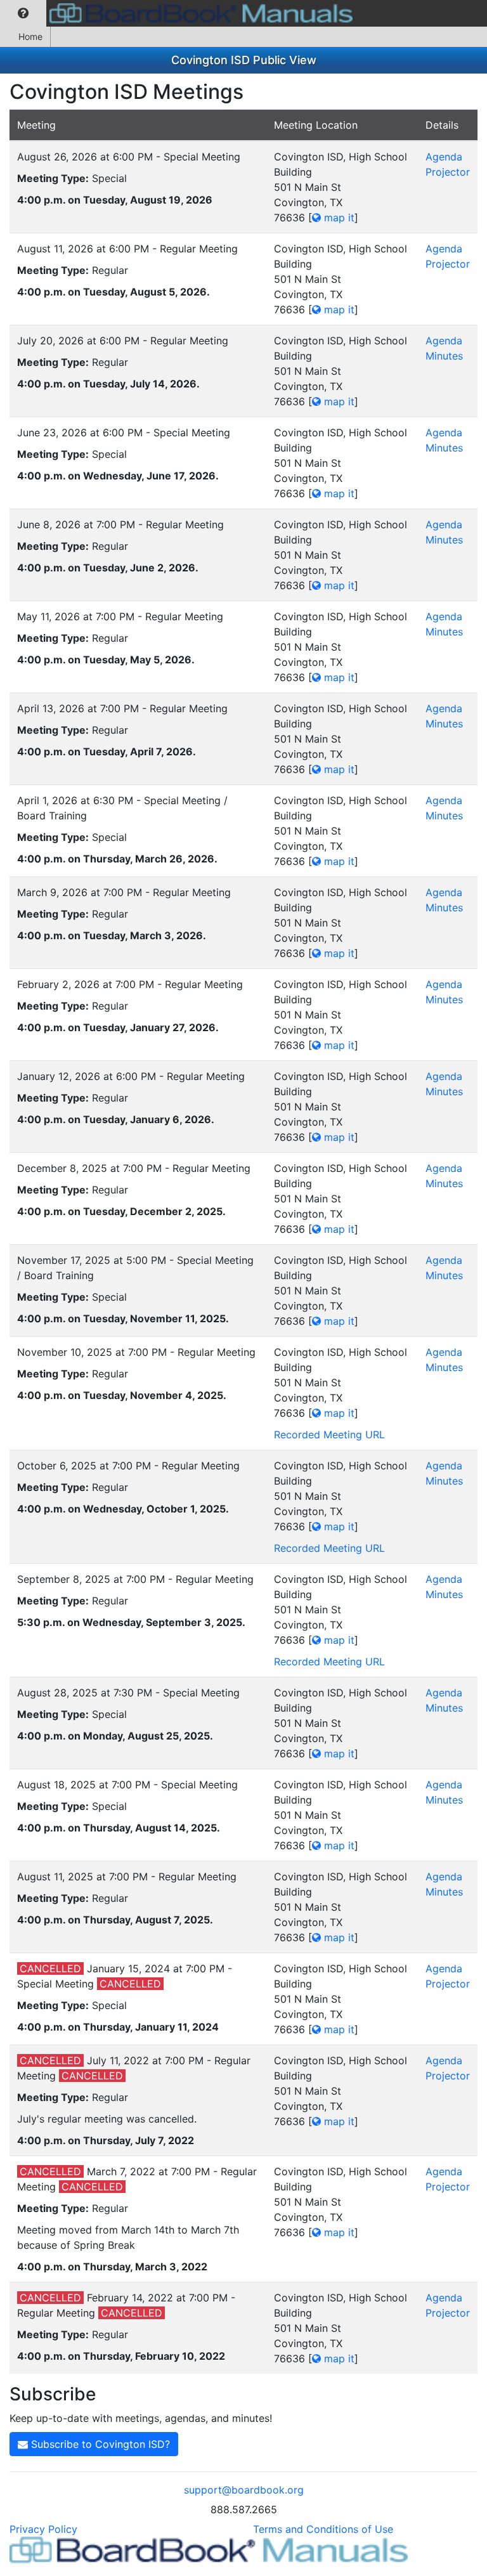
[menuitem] (23, 13)
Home (30, 36)
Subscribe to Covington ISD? (99, 2444)
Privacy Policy (43, 2529)
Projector (448, 172)
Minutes (444, 356)
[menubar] (179, 13)
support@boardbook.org (244, 2490)
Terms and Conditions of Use (323, 2529)
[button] (23, 13)
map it (338, 218)
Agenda (444, 157)
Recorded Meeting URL (329, 1434)
